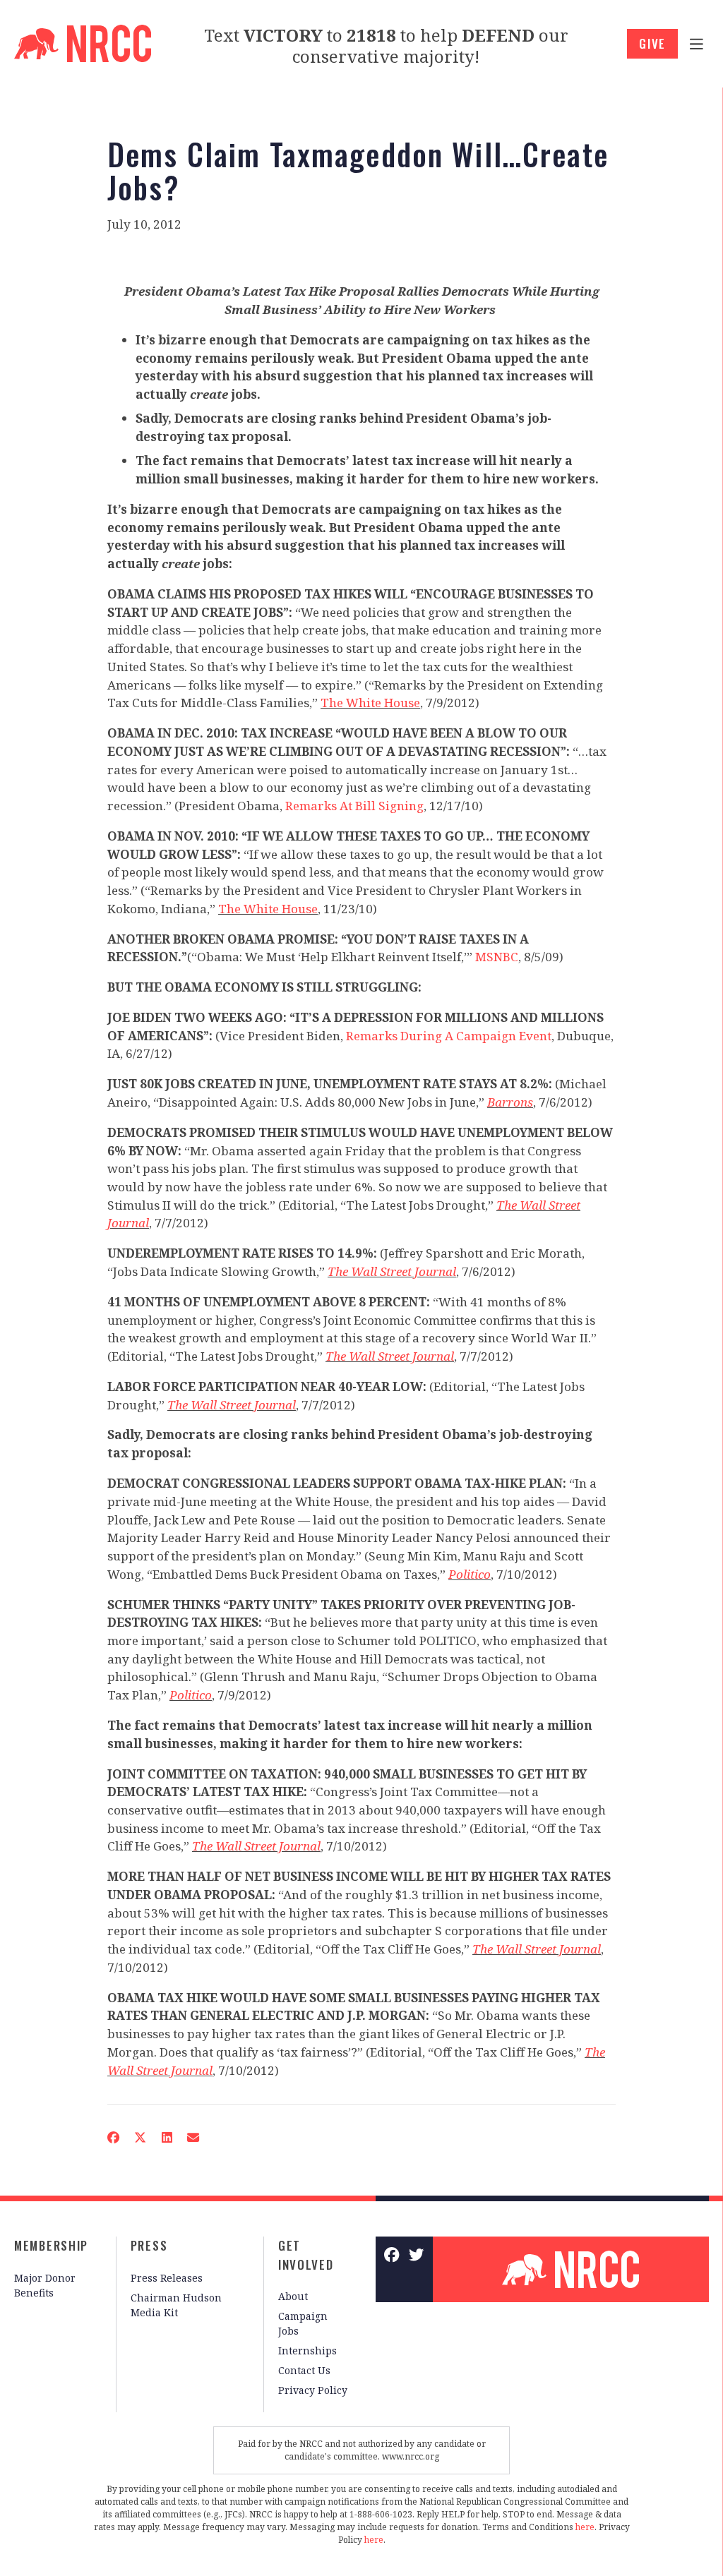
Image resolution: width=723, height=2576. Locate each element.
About (293, 2296)
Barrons (510, 1102)
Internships (307, 2351)
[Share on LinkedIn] (167, 2137)
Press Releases (167, 2278)
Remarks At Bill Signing (354, 806)
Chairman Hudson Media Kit (176, 2305)
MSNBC (497, 957)
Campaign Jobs (303, 2323)
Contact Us (304, 2370)
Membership (51, 2245)
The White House (370, 703)
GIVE (652, 43)
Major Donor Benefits (45, 2285)
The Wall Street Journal (392, 1271)
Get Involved (306, 2255)
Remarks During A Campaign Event (449, 1036)
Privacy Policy (313, 2390)
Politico (470, 1574)
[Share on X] (141, 2137)
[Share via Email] (193, 2137)
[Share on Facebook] (113, 2137)
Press (149, 2245)
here (585, 2527)
